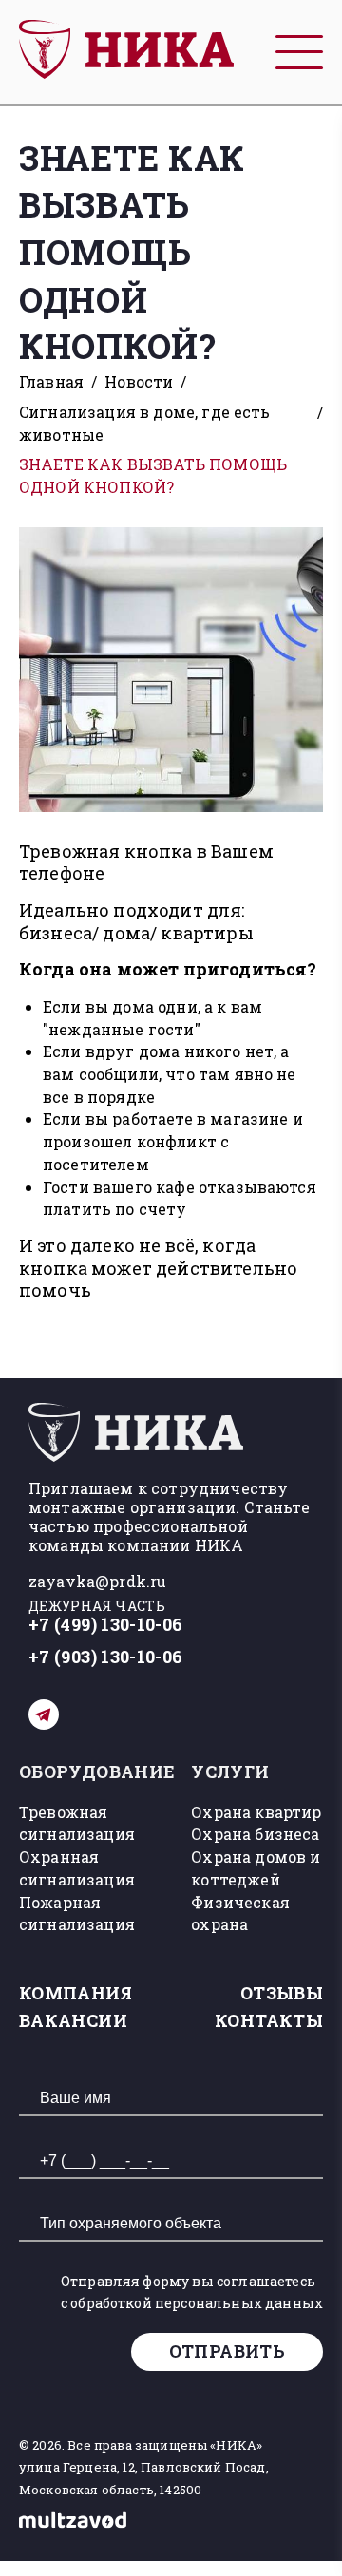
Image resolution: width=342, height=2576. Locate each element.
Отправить (227, 2351)
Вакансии (73, 2020)
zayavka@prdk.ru (97, 1581)
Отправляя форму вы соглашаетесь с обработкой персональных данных (192, 2292)
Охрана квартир (256, 1812)
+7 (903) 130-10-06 (105, 1657)
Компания (76, 1993)
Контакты (269, 2020)
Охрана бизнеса (255, 1834)
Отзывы (282, 1993)
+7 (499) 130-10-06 (105, 1625)
